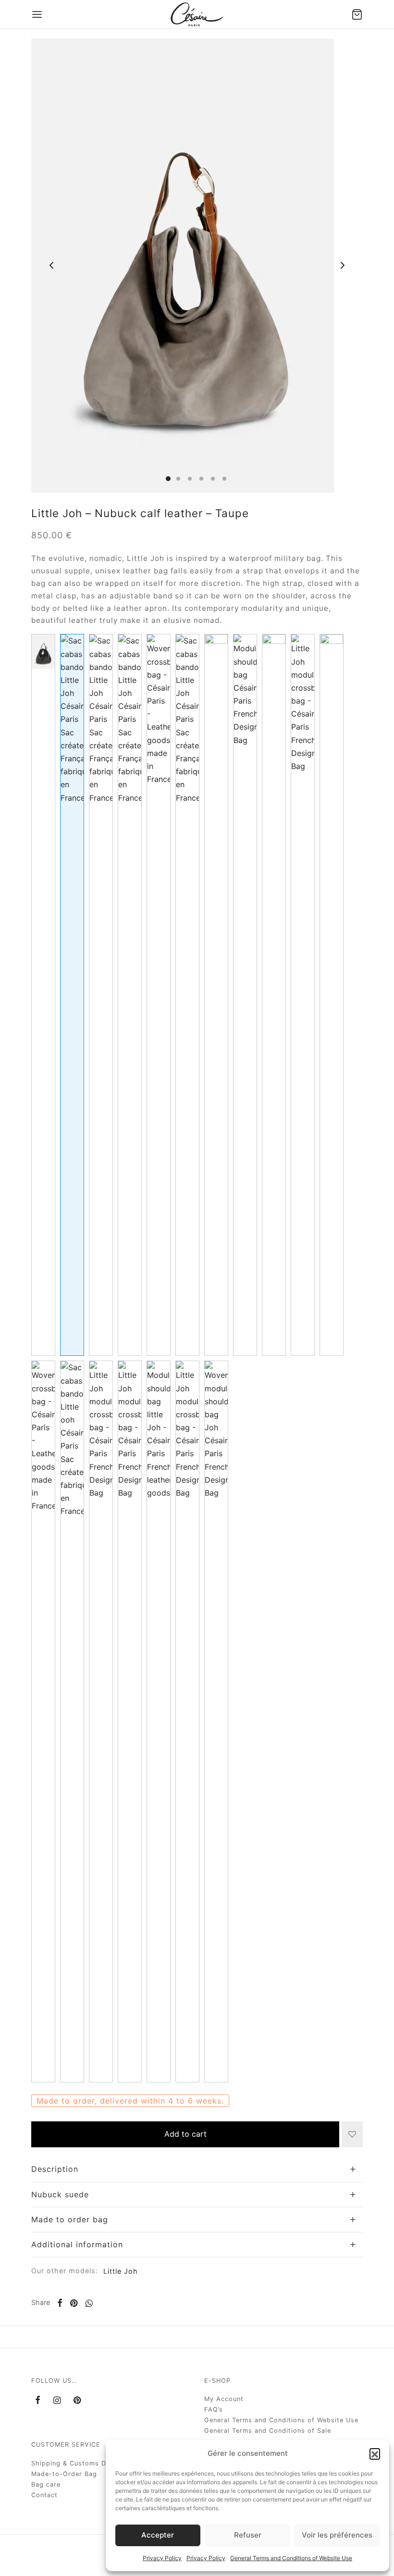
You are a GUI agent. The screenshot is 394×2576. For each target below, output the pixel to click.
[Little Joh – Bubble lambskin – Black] (130, 995)
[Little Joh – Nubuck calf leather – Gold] (332, 995)
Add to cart (185, 2134)
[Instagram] (57, 2401)
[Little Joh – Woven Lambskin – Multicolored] (159, 995)
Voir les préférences (337, 2535)
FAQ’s (214, 2409)
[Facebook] (60, 2303)
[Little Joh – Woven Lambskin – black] (274, 995)
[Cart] (357, 14)
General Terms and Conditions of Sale (268, 2431)
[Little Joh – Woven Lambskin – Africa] (216, 1721)
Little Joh (121, 2271)
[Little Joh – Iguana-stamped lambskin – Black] (43, 995)
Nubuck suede (60, 2194)
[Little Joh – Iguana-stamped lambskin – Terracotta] (159, 1721)
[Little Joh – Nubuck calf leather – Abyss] (101, 1721)
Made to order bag (70, 2219)
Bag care (46, 2484)
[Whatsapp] (89, 2303)
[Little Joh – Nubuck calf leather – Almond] (130, 1721)
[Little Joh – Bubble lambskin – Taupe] (216, 995)
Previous (51, 266)
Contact (44, 2495)
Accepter (158, 2535)
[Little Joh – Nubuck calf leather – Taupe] (72, 995)
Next (343, 266)
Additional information (77, 2244)
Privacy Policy (162, 2558)
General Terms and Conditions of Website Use (291, 2558)
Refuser (248, 2535)
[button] (375, 2453)
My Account (224, 2399)
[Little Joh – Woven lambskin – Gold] (43, 1721)
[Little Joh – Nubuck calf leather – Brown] (187, 995)
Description (55, 2169)
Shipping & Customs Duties (77, 2463)
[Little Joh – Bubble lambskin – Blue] (245, 995)
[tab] (197, 2169)
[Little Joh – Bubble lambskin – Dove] (187, 1721)
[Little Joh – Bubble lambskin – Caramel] (101, 995)
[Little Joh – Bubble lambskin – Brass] (72, 1721)
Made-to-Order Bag (64, 2474)
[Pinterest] (74, 2303)
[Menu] (37, 14)
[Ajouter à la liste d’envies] (352, 2134)
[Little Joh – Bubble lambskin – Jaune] (303, 995)
